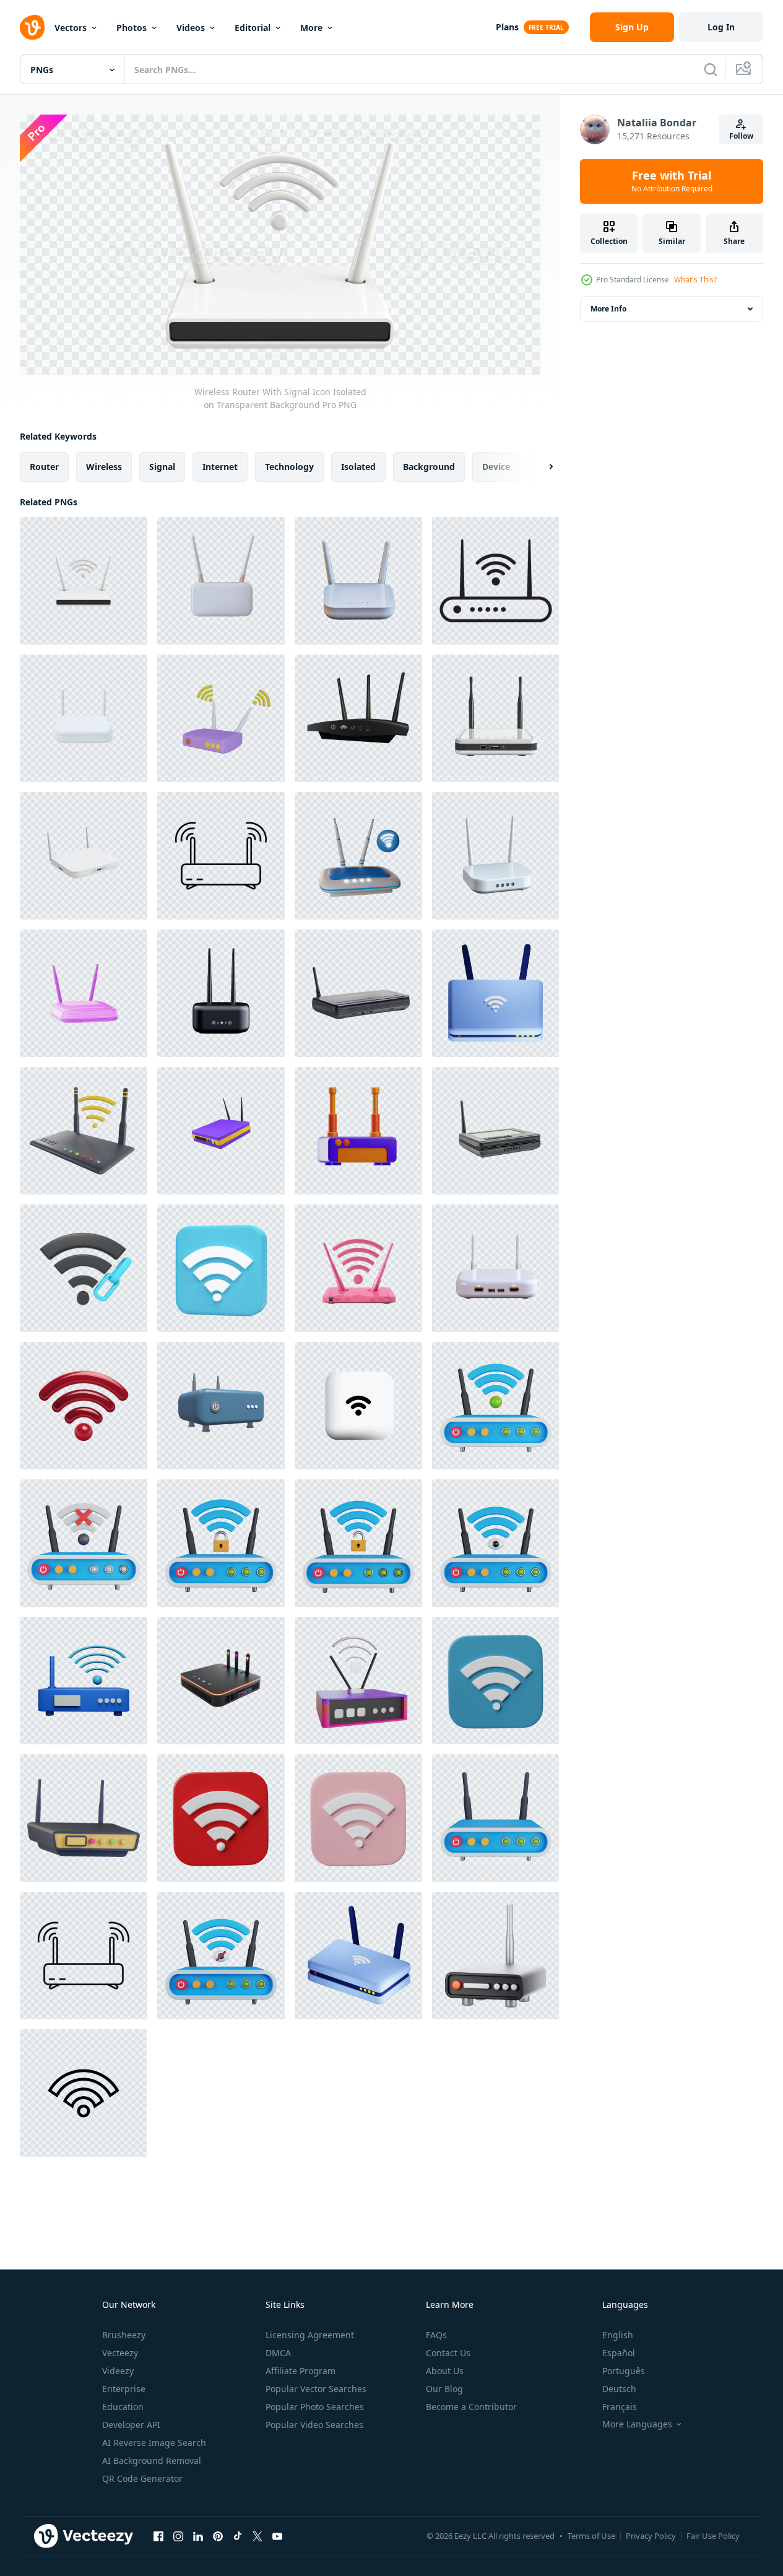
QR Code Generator (142, 2478)
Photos (132, 28)
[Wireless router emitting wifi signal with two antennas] (84, 1956)
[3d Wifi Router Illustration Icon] (84, 1131)
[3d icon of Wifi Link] (84, 1268)
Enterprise (124, 2389)
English (618, 2335)
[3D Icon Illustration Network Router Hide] (221, 1956)
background (429, 466)
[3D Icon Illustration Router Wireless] (495, 1818)
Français (620, 2407)
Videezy (118, 2371)
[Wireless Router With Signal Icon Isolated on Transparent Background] (84, 581)
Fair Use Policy (713, 2536)
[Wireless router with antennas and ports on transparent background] (495, 1268)
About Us (445, 2371)
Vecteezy (120, 2353)
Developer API (131, 2425)
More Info (608, 309)
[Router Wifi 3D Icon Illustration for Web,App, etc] (358, 718)
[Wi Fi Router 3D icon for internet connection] (84, 1818)
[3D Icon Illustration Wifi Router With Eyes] (495, 1543)
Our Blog (444, 2389)
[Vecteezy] (32, 27)
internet (220, 466)
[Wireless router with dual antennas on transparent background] (495, 856)
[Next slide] (540, 466)
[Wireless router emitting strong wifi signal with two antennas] (221, 856)
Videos (191, 28)
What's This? (695, 280)
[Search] (711, 69)
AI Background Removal (152, 2461)
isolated (358, 466)
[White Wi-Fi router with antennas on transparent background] (221, 581)
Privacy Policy (651, 2536)
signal (162, 466)
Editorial (253, 28)
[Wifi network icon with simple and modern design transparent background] (83, 2093)
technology (289, 466)
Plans (507, 27)
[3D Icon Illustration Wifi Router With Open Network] (358, 1543)
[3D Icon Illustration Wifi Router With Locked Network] (221, 1543)
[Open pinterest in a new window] (218, 2536)
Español (619, 2353)
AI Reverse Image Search (154, 2443)
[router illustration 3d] (358, 856)
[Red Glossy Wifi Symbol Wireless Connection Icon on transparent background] (84, 1406)
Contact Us (448, 2353)
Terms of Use (591, 2536)
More (311, 28)
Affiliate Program (301, 2371)
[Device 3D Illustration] (221, 1406)
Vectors (71, 28)
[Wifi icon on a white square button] (358, 1406)
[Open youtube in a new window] (277, 2536)
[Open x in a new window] (257, 2536)
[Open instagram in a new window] (178, 2536)
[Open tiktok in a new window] (238, 2536)
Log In (721, 27)
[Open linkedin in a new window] (198, 2536)
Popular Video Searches (314, 2425)
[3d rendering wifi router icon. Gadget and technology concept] (495, 1956)
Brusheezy (124, 2335)
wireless (104, 466)
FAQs (436, 2335)
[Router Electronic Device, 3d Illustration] (84, 993)
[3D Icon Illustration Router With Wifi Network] (495, 1406)
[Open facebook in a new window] (158, 2536)
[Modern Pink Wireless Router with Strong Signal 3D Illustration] (358, 1268)
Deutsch (619, 2389)
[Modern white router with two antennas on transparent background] (358, 581)
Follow (741, 136)
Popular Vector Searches (316, 2389)
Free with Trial (672, 181)
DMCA (278, 2353)
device (496, 466)
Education (123, 2407)
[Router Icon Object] (221, 718)
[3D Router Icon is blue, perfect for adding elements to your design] (84, 1681)
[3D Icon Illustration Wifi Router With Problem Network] (84, 1543)
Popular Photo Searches (315, 2407)
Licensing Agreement (310, 2335)
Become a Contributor (471, 2407)
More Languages (637, 2424)
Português (624, 2371)
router (44, 466)
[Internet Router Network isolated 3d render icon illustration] (221, 1131)
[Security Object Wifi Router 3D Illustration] (358, 1131)
